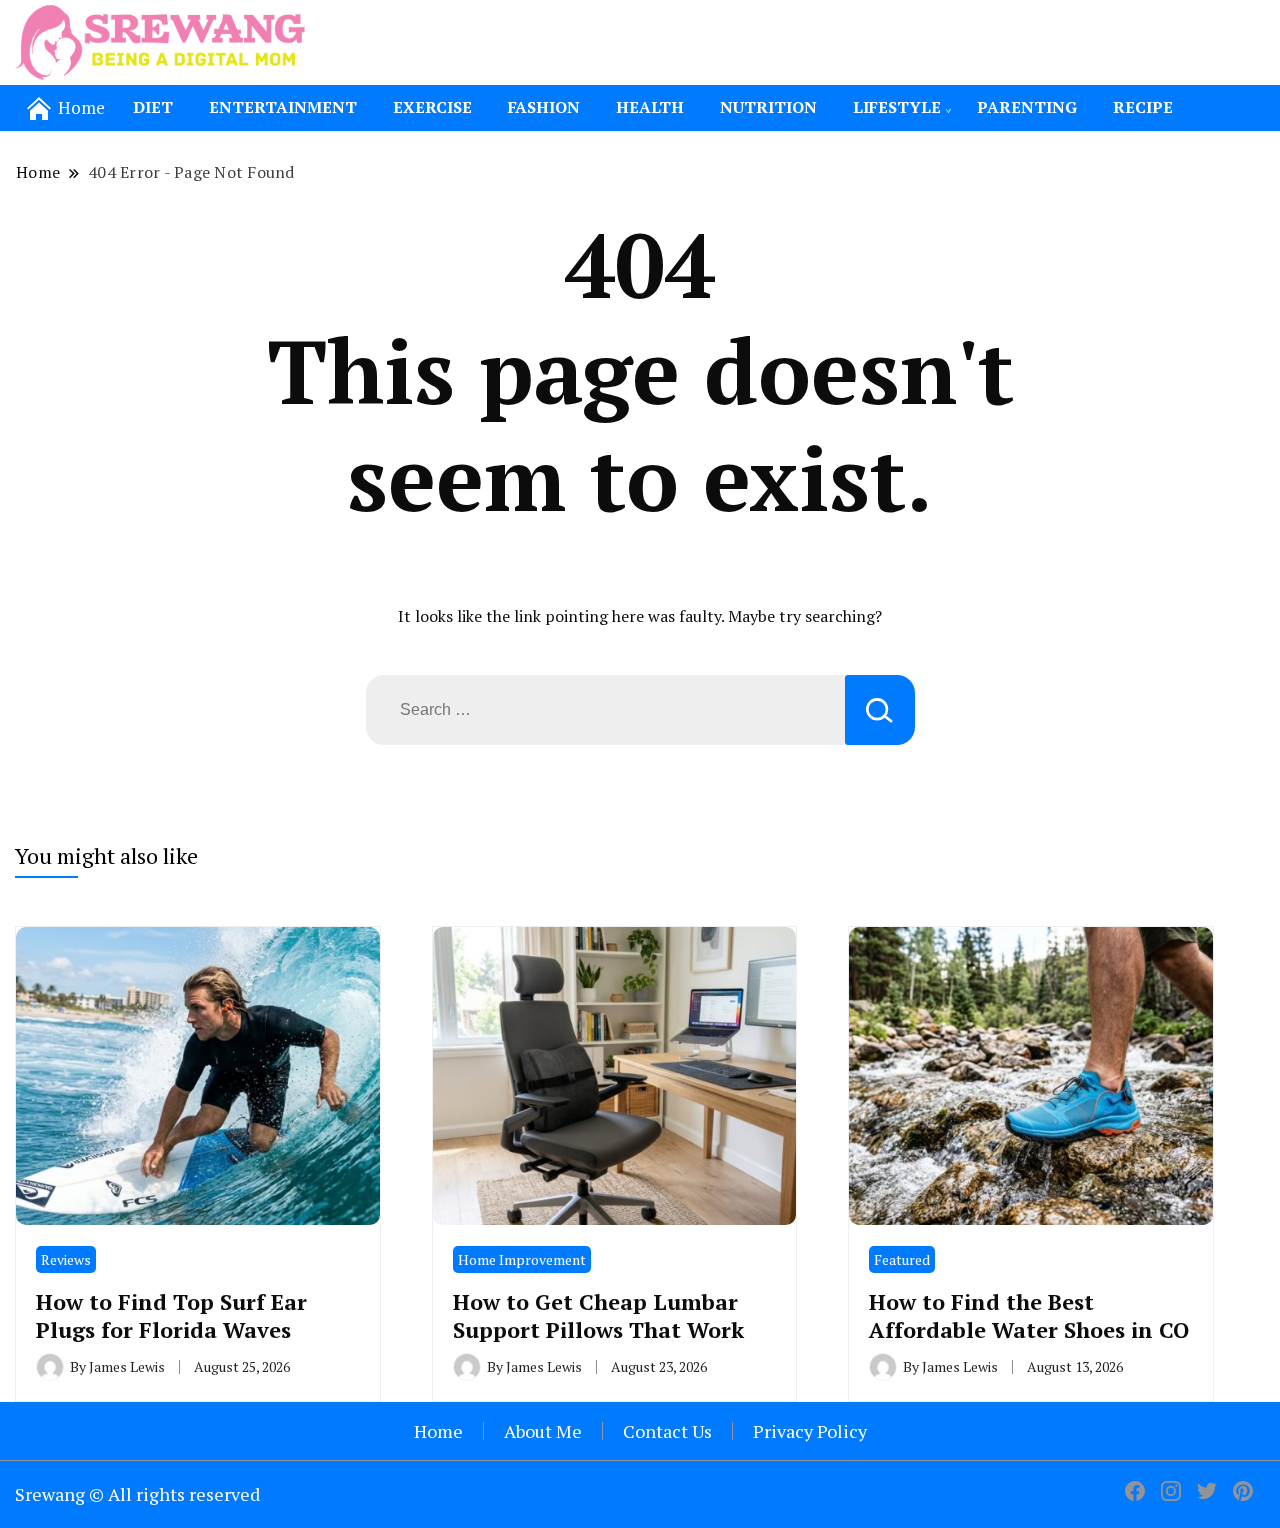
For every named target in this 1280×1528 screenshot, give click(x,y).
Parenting (1027, 107)
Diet (153, 107)
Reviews (66, 1259)
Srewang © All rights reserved (137, 1494)
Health (650, 107)
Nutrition (768, 107)
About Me (543, 1431)
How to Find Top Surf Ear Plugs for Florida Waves (171, 1315)
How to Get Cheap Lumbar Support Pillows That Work (598, 1315)
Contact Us (667, 1431)
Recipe (1143, 107)
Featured (902, 1259)
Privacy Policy (810, 1431)
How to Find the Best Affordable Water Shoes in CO (1029, 1315)
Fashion (544, 107)
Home (438, 1431)
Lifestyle (897, 107)
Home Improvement (522, 1259)
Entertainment (283, 107)
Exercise (432, 107)
